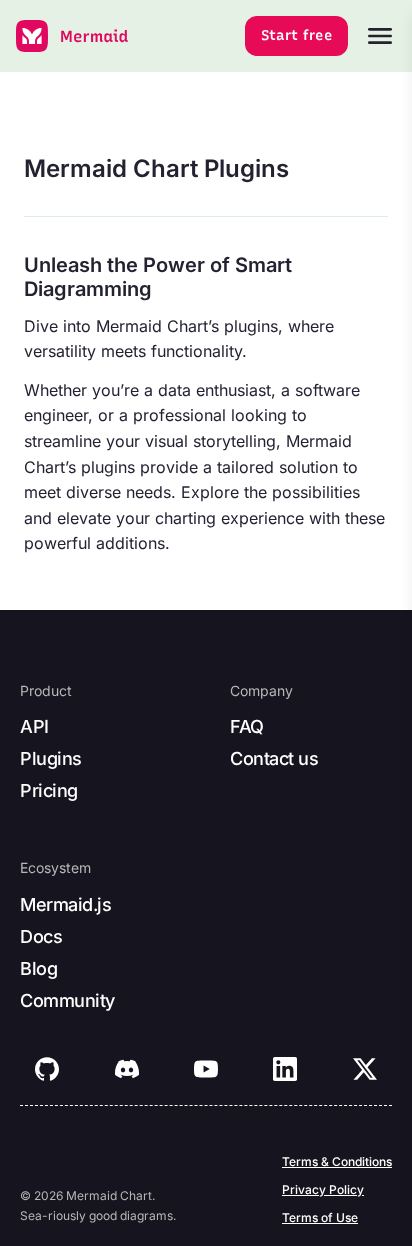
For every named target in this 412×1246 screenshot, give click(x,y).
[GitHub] (47, 1069)
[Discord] (127, 1069)
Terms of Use (320, 1217)
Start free (297, 35)
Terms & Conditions (337, 1161)
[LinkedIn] (285, 1069)
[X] (365, 1069)
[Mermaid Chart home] (72, 36)
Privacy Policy (323, 1189)
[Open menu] (380, 36)
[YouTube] (206, 1069)
